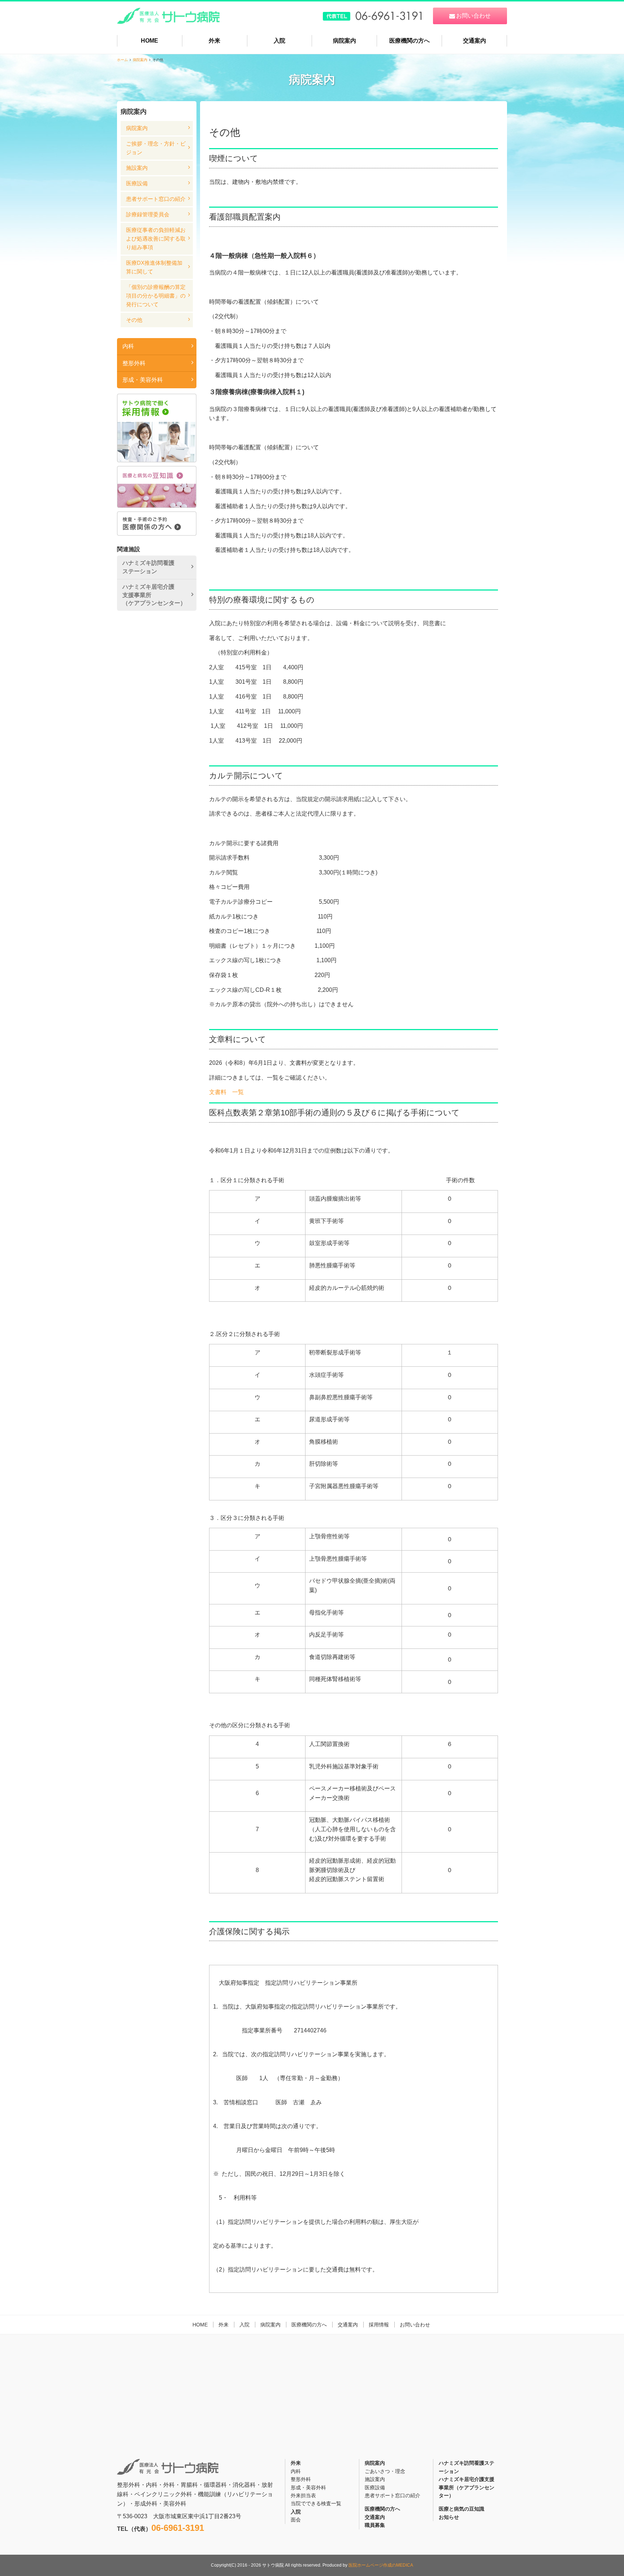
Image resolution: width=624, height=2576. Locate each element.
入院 (279, 41)
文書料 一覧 (226, 1092)
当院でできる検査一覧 (316, 2503)
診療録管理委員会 (148, 214)
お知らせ (449, 2517)
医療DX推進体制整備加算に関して (154, 267)
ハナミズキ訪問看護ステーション (148, 567)
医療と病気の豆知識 (461, 2509)
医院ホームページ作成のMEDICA (381, 2565)
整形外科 (134, 363)
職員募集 (375, 2525)
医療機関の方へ (409, 41)
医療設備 (137, 183)
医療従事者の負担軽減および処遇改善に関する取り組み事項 (156, 239)
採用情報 (379, 2325)
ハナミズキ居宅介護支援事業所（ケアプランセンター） (154, 595)
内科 (128, 346)
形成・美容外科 (143, 380)
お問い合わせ (415, 2325)
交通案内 (474, 41)
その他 (134, 320)
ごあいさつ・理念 (385, 2471)
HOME (149, 41)
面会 (296, 2520)
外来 (214, 41)
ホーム (122, 60)
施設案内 (137, 168)
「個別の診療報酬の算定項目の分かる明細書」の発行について (156, 296)
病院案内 (344, 41)
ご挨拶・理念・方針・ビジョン (156, 148)
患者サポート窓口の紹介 (156, 199)
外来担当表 (303, 2495)
